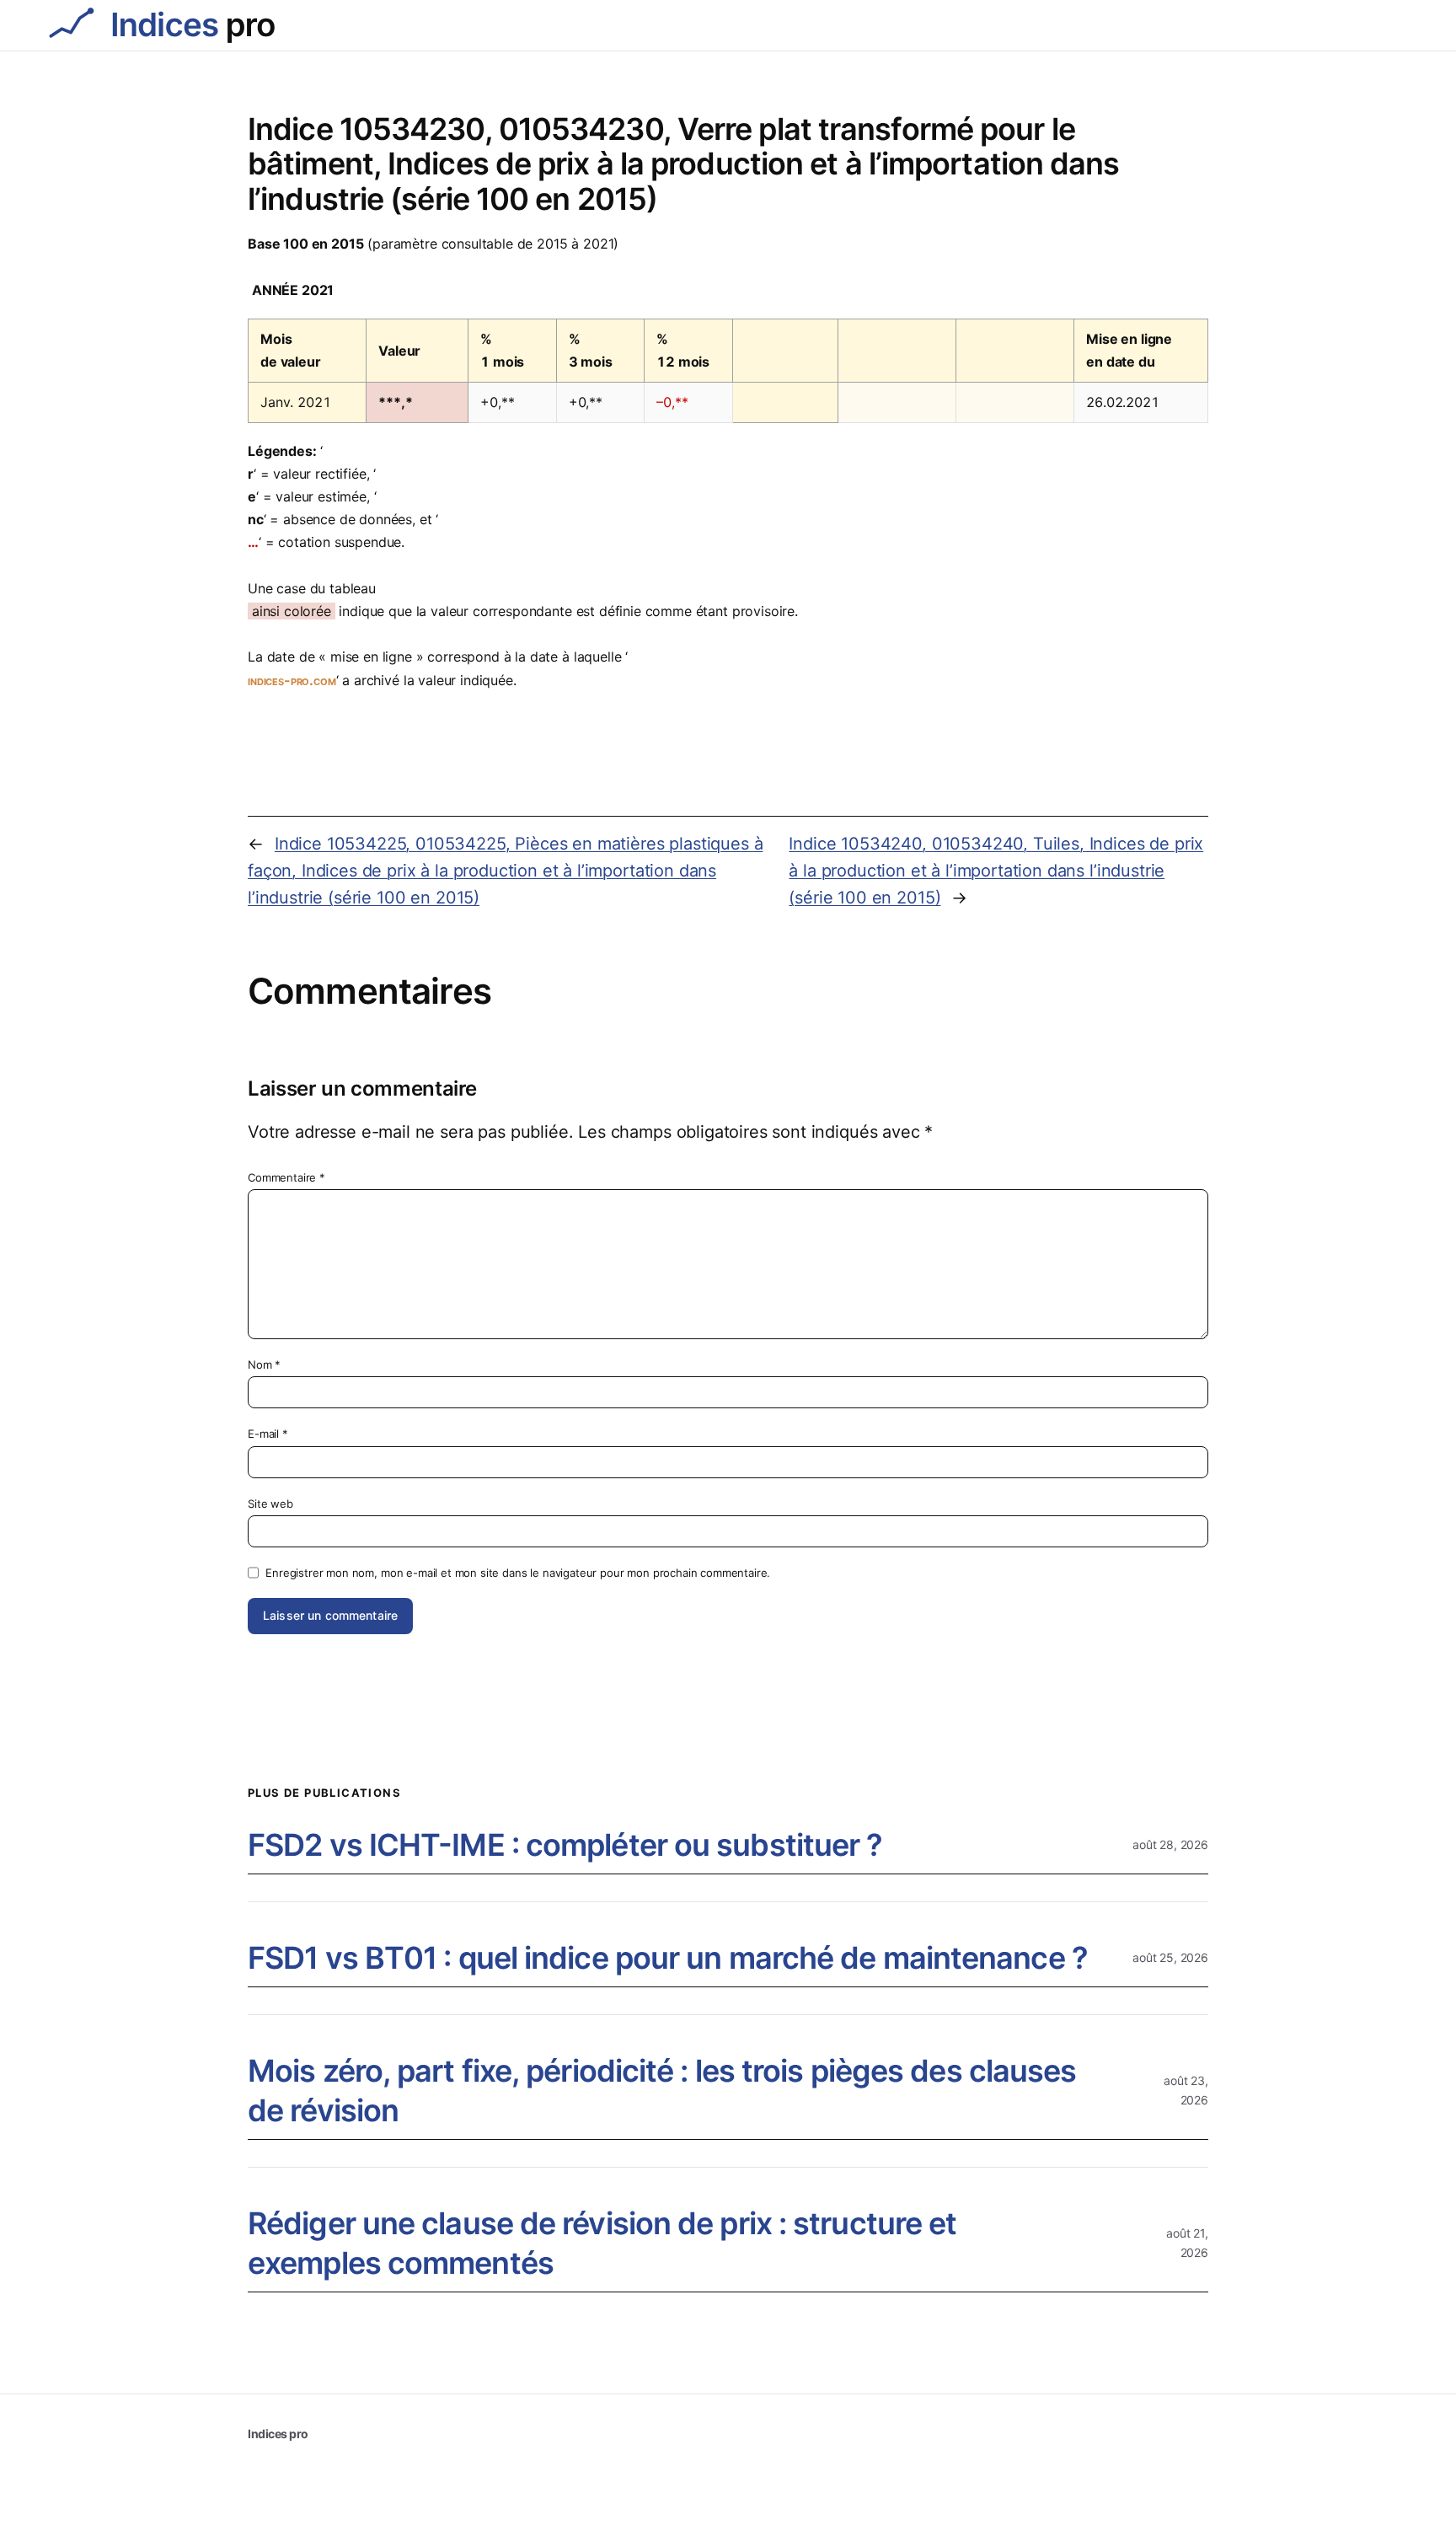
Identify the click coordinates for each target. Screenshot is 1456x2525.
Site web (270, 1504)
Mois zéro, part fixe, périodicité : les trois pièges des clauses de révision (662, 2091)
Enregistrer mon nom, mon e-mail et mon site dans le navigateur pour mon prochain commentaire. (518, 1573)
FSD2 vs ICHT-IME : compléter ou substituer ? (565, 1845)
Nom (264, 1364)
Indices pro (278, 2434)
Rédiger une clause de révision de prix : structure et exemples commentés (602, 2243)
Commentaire (286, 1177)
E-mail (268, 1434)
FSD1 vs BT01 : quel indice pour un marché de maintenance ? (668, 1958)
